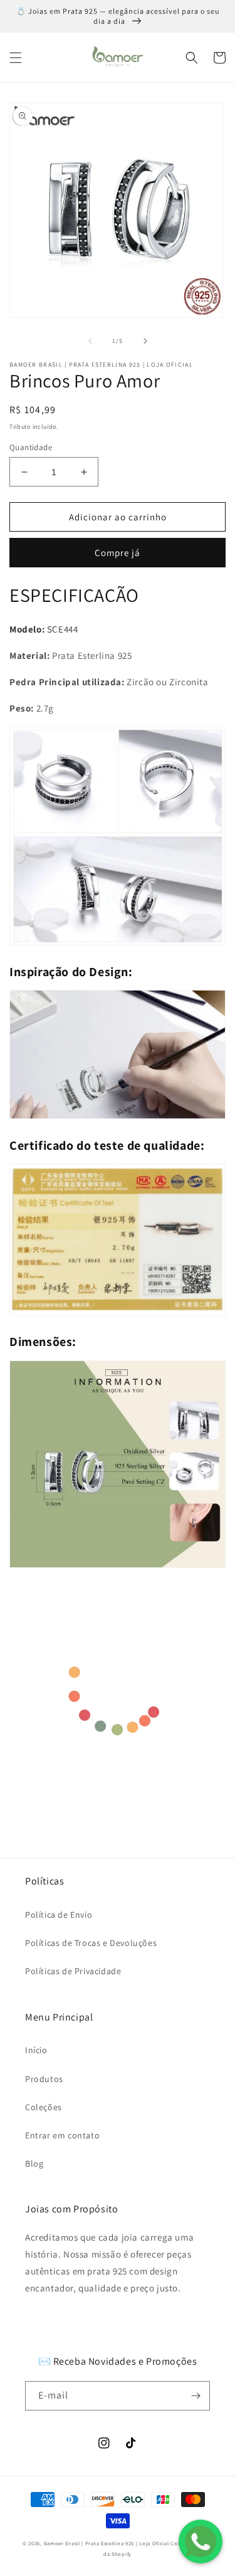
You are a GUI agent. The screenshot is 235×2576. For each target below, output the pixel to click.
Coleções (44, 2107)
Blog (34, 2163)
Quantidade (31, 447)
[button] (16, 58)
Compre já (118, 553)
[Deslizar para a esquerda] (90, 341)
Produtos (44, 2079)
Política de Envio (59, 1915)
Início (36, 2050)
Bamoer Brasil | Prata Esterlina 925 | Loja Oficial (107, 2543)
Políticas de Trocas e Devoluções (91, 1943)
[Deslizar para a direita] (145, 341)
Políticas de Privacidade (73, 1971)
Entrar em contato (62, 2135)
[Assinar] (196, 2396)
